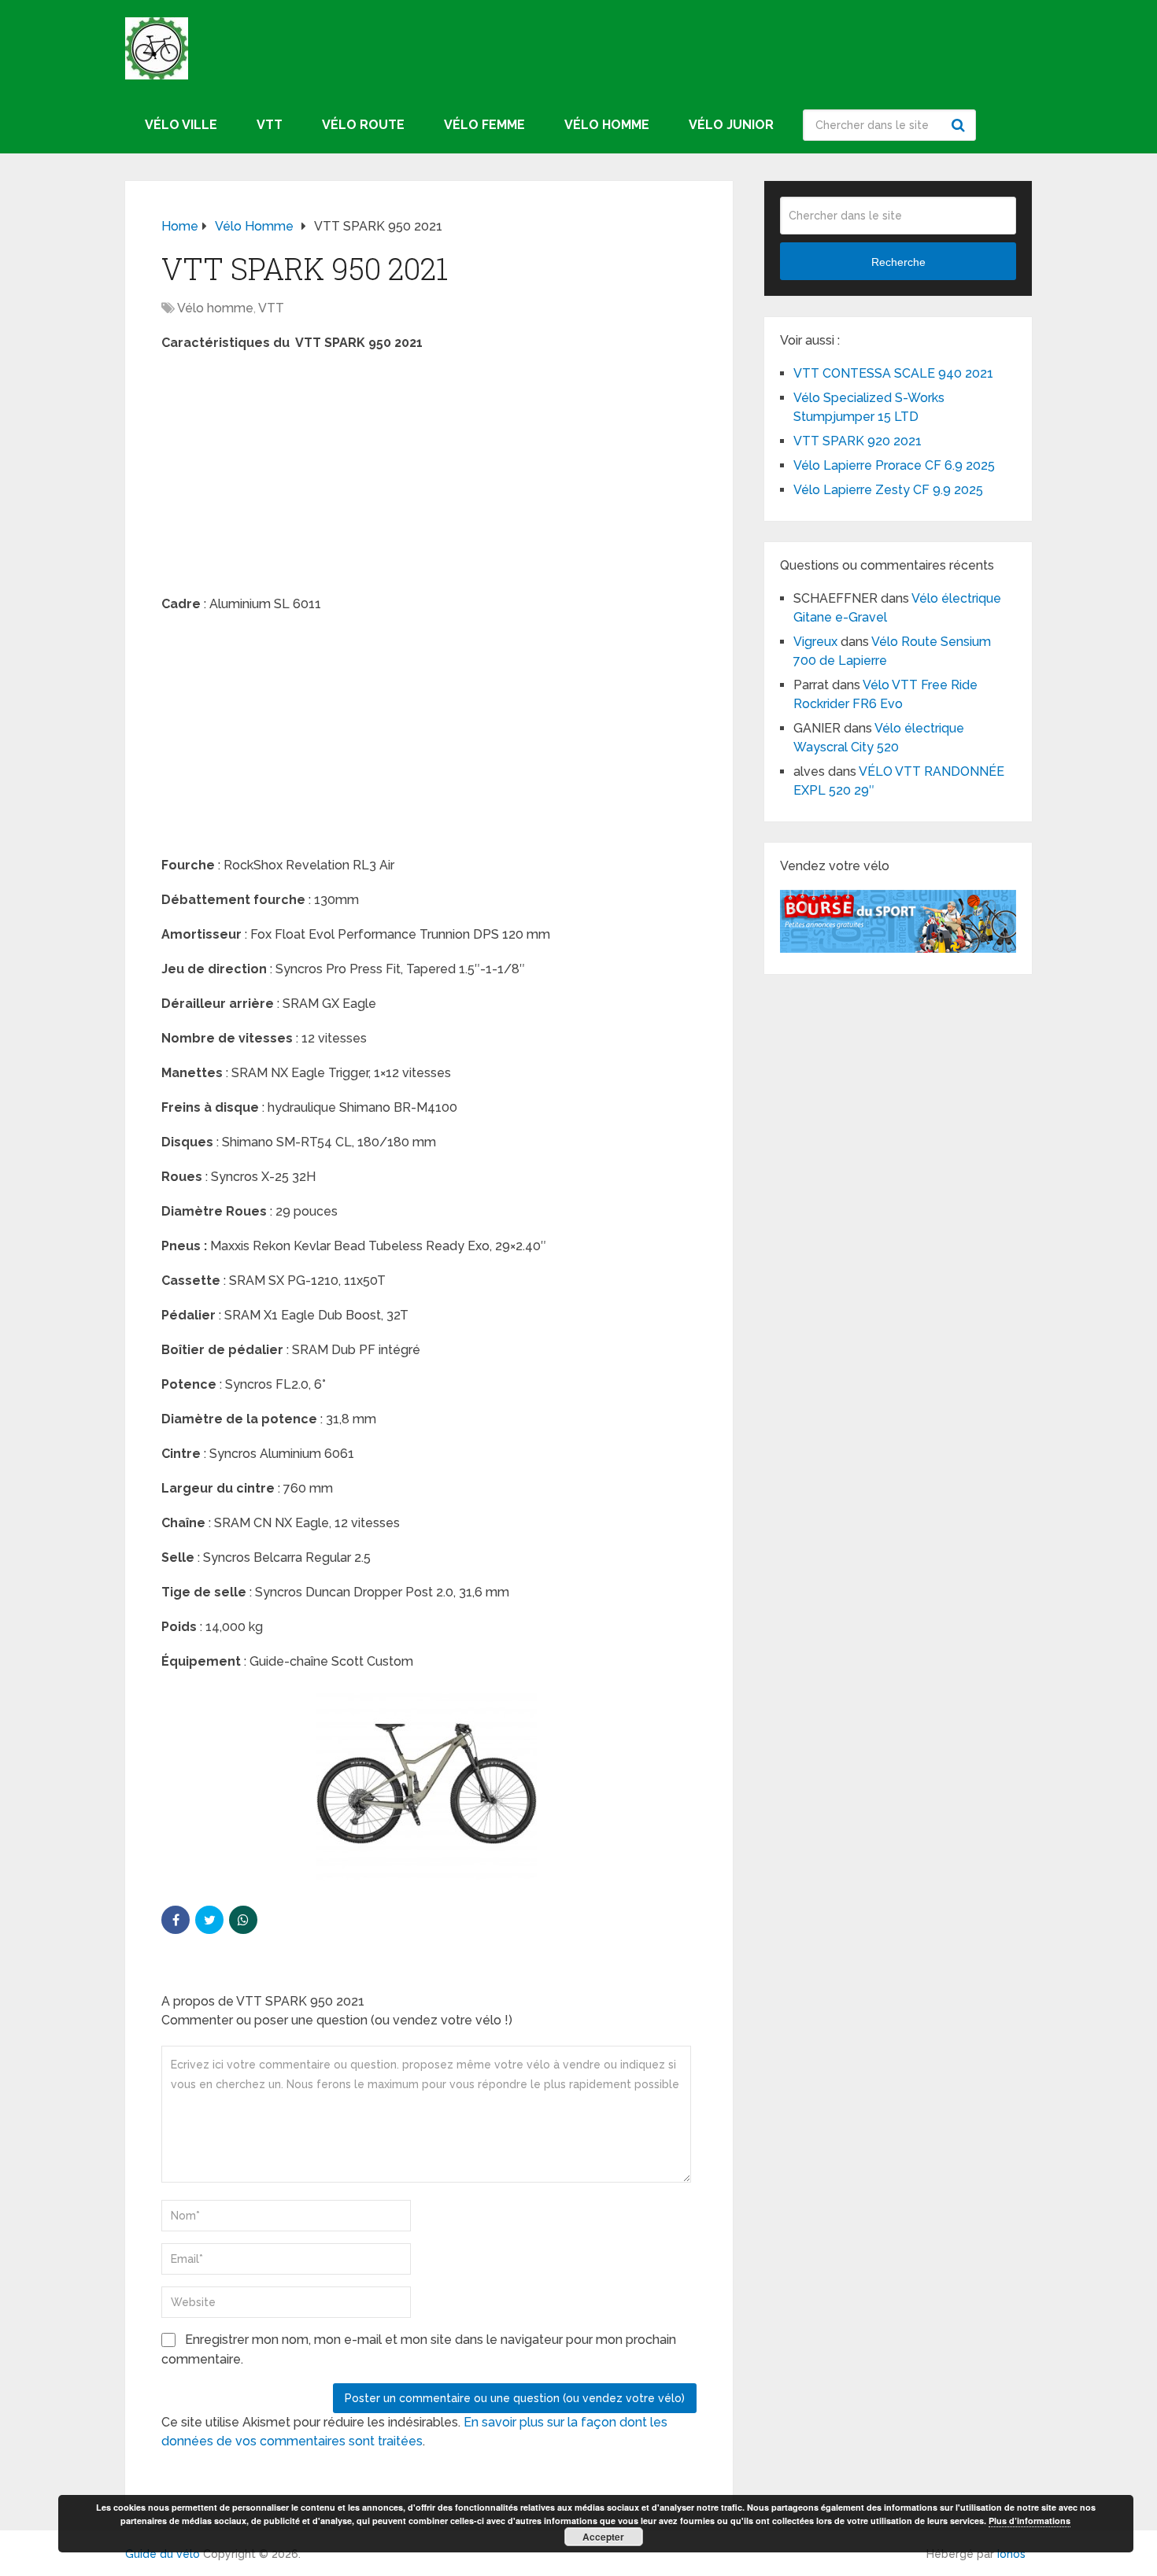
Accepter (603, 2537)
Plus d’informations (1029, 2521)
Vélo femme (484, 125)
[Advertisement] (429, 478)
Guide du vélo (163, 2554)
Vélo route (363, 125)
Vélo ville (181, 125)
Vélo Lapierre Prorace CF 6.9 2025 (894, 465)
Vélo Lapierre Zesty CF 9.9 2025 (888, 490)
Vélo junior (731, 125)
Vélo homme (607, 125)
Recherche (960, 125)
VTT (270, 125)
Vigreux (815, 642)
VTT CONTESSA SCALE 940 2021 (893, 373)
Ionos (1011, 2554)
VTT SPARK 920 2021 (858, 441)
